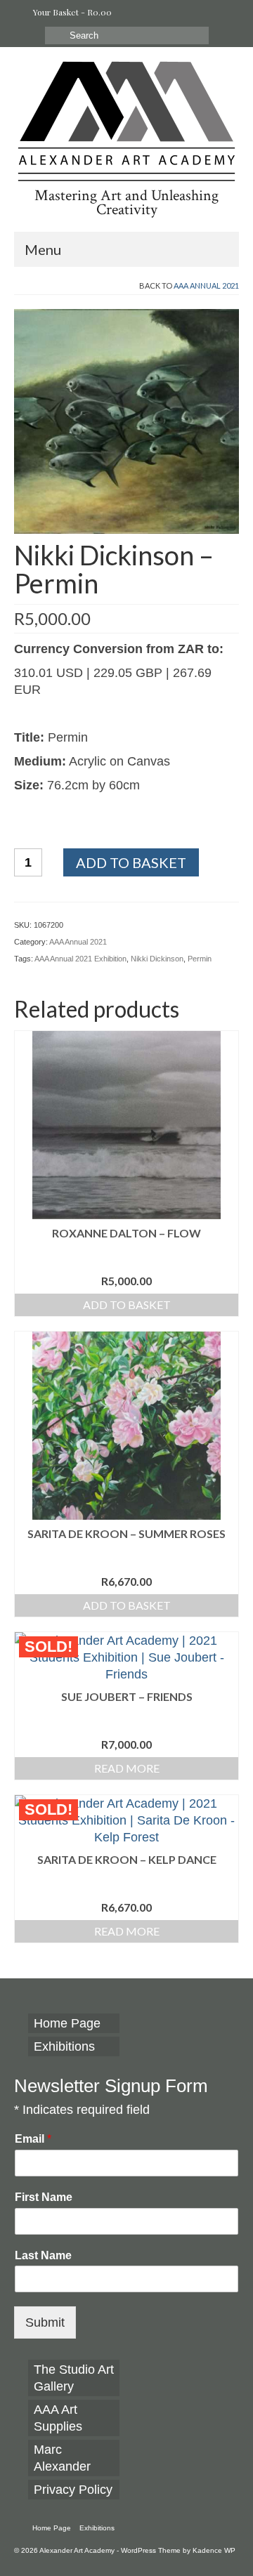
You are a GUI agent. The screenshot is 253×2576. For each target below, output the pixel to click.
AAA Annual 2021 (206, 285)
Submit (45, 2322)
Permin (200, 959)
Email (33, 2139)
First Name (44, 2197)
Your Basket (71, 12)
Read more (127, 1768)
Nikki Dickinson (157, 959)
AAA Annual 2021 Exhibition (80, 959)
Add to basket (131, 862)
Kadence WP (214, 2550)
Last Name (43, 2255)
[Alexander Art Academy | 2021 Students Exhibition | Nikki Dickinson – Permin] (126, 421)
